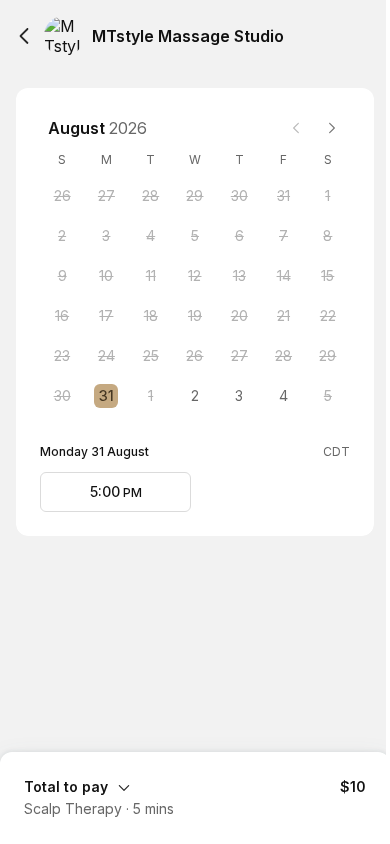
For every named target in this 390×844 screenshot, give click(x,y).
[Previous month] (296, 128)
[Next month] (332, 128)
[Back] (24, 36)
